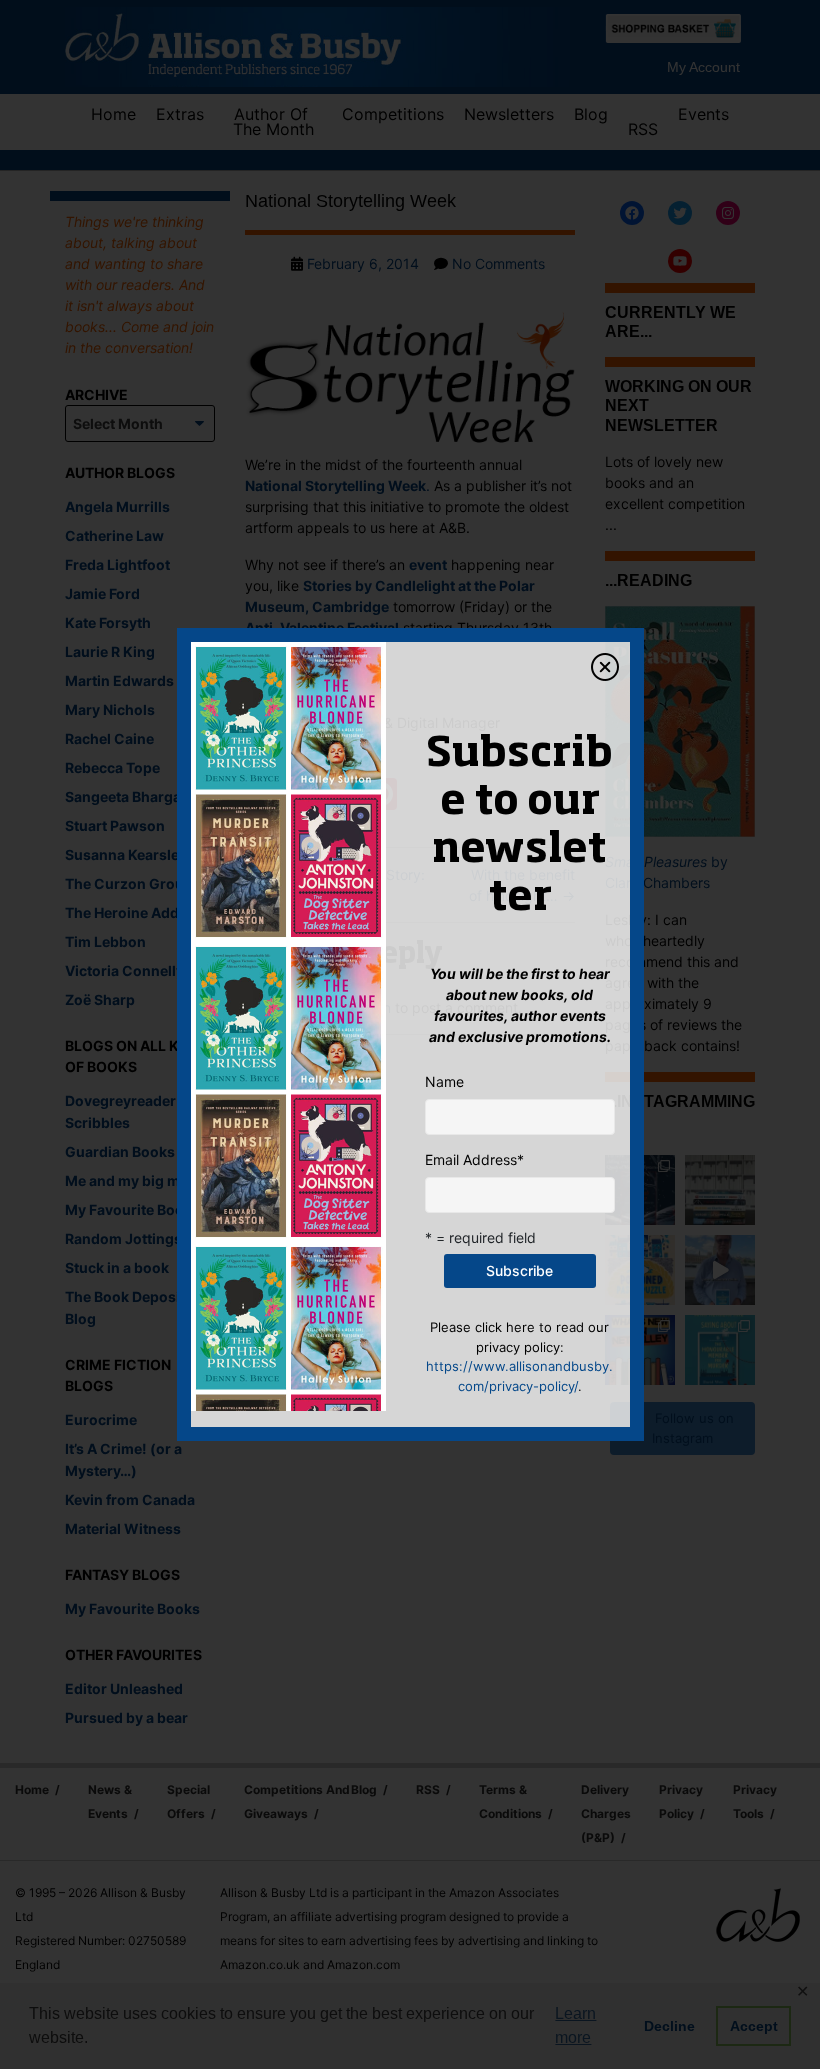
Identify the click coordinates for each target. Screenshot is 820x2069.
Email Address (474, 1159)
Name (444, 1081)
